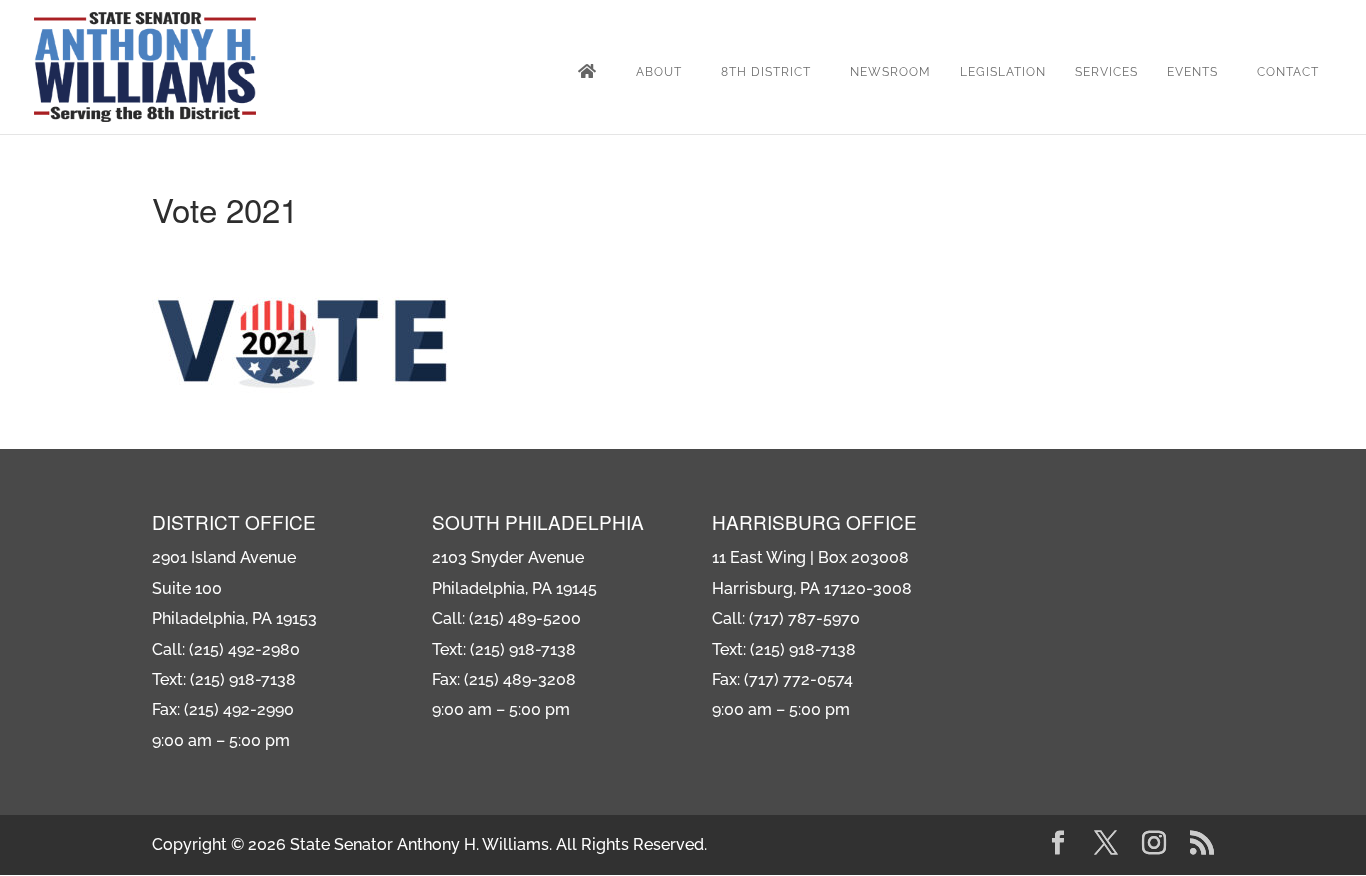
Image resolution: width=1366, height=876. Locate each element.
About (659, 72)
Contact (1288, 72)
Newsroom (890, 72)
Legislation (1003, 72)
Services (1106, 72)
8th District (766, 72)
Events (1192, 72)
